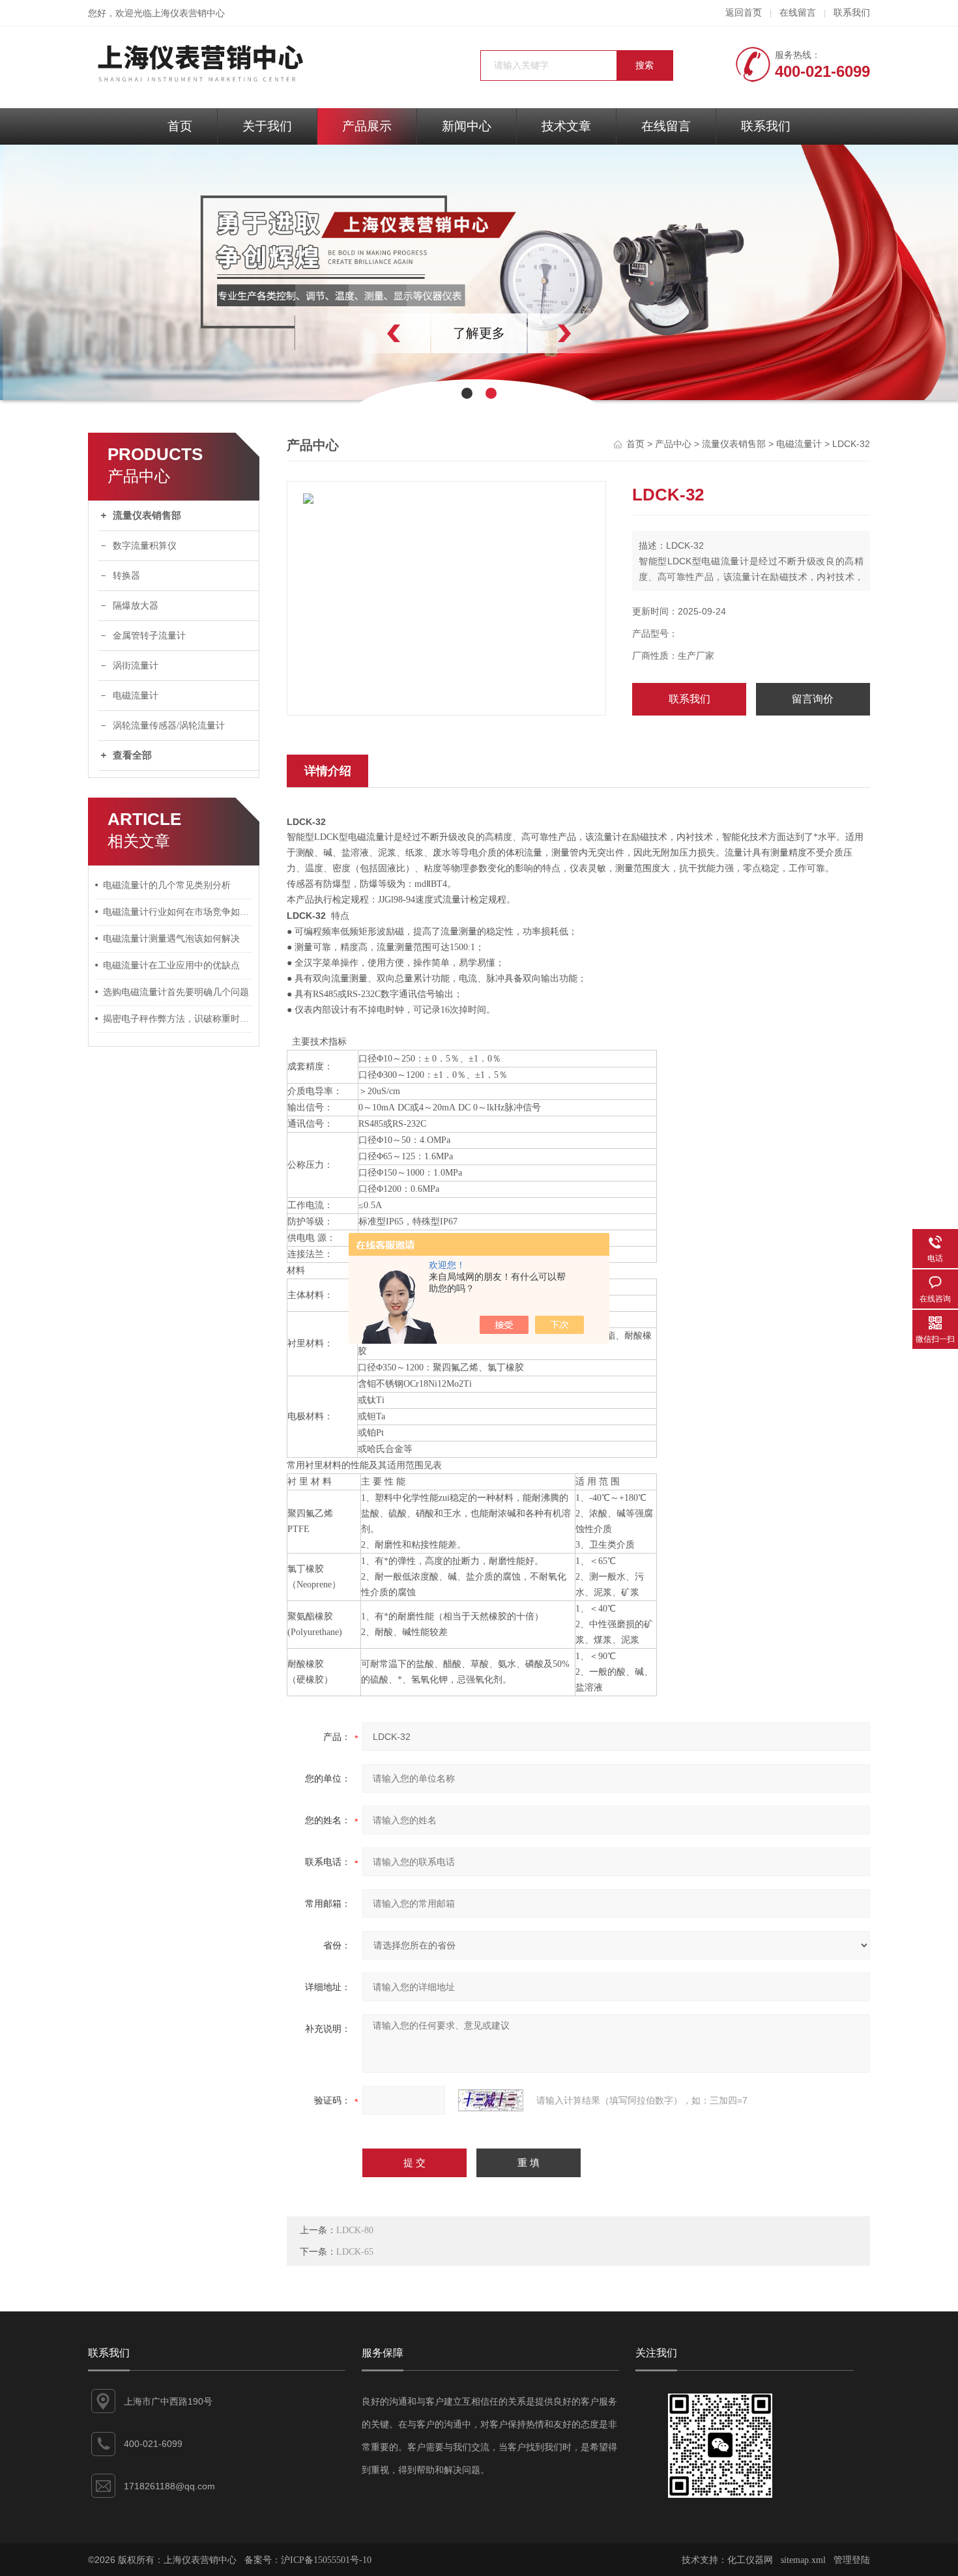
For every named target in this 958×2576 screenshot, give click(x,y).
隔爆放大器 (136, 606)
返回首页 (744, 13)
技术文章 (566, 126)
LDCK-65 (355, 2252)
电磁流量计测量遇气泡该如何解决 (171, 939)
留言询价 (813, 699)
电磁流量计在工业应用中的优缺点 (171, 965)
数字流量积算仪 (145, 546)
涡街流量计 (136, 666)
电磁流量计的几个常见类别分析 (167, 885)
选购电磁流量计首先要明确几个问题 (176, 992)
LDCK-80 (355, 2230)
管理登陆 (852, 2560)
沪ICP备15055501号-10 (326, 2560)
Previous (365, 333)
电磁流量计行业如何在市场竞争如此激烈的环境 (178, 912)
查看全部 (132, 755)
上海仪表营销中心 (188, 13)
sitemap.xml (803, 2560)
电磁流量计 (136, 696)
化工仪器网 (750, 2560)
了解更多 (512, 333)
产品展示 (367, 126)
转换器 (126, 576)
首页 (180, 126)
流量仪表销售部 (147, 515)
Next (593, 333)
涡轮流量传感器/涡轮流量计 (169, 726)
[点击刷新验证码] (491, 2100)
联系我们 (852, 13)
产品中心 (673, 444)
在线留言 (798, 13)
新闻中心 (467, 126)
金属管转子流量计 (149, 636)
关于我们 (267, 126)
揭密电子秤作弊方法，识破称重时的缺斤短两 (178, 1019)
